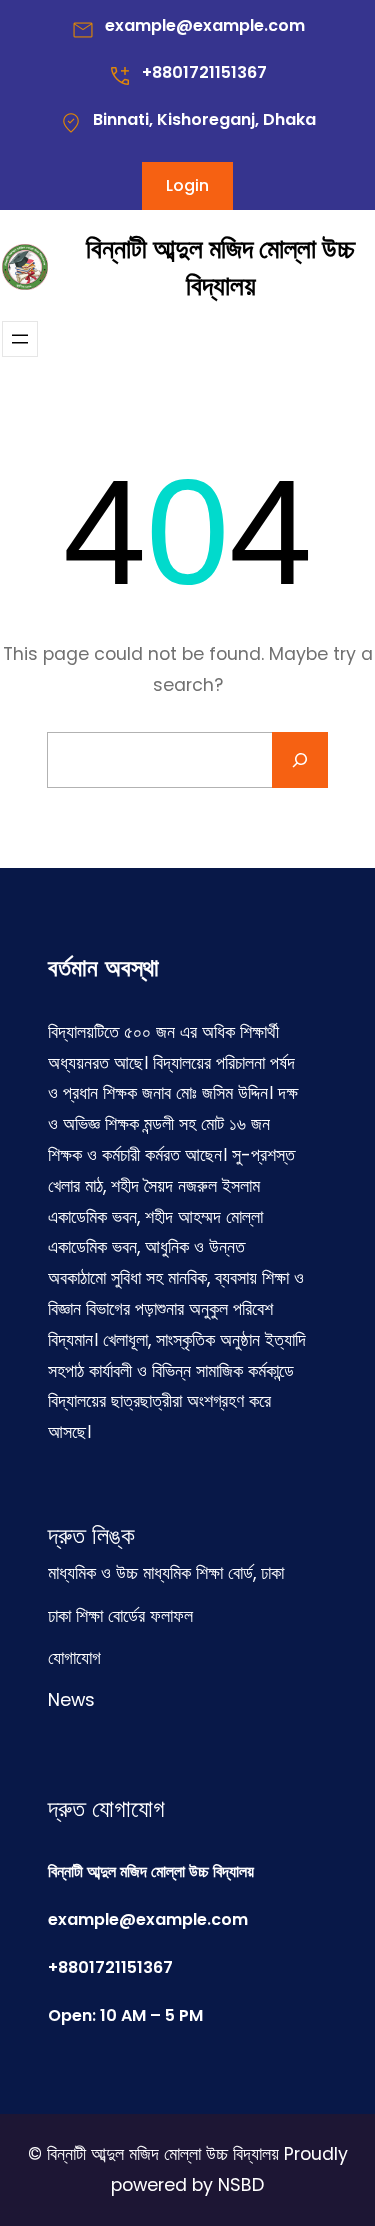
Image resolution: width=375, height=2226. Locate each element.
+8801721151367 (204, 72)
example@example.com (205, 25)
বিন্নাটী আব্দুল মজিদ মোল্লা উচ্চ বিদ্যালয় (220, 267)
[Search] (300, 760)
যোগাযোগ (74, 1658)
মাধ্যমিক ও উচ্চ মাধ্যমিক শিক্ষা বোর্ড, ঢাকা (166, 1573)
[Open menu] (20, 339)
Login (187, 185)
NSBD (241, 2185)
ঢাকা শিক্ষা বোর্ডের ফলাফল (120, 1616)
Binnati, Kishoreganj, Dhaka (204, 119)
